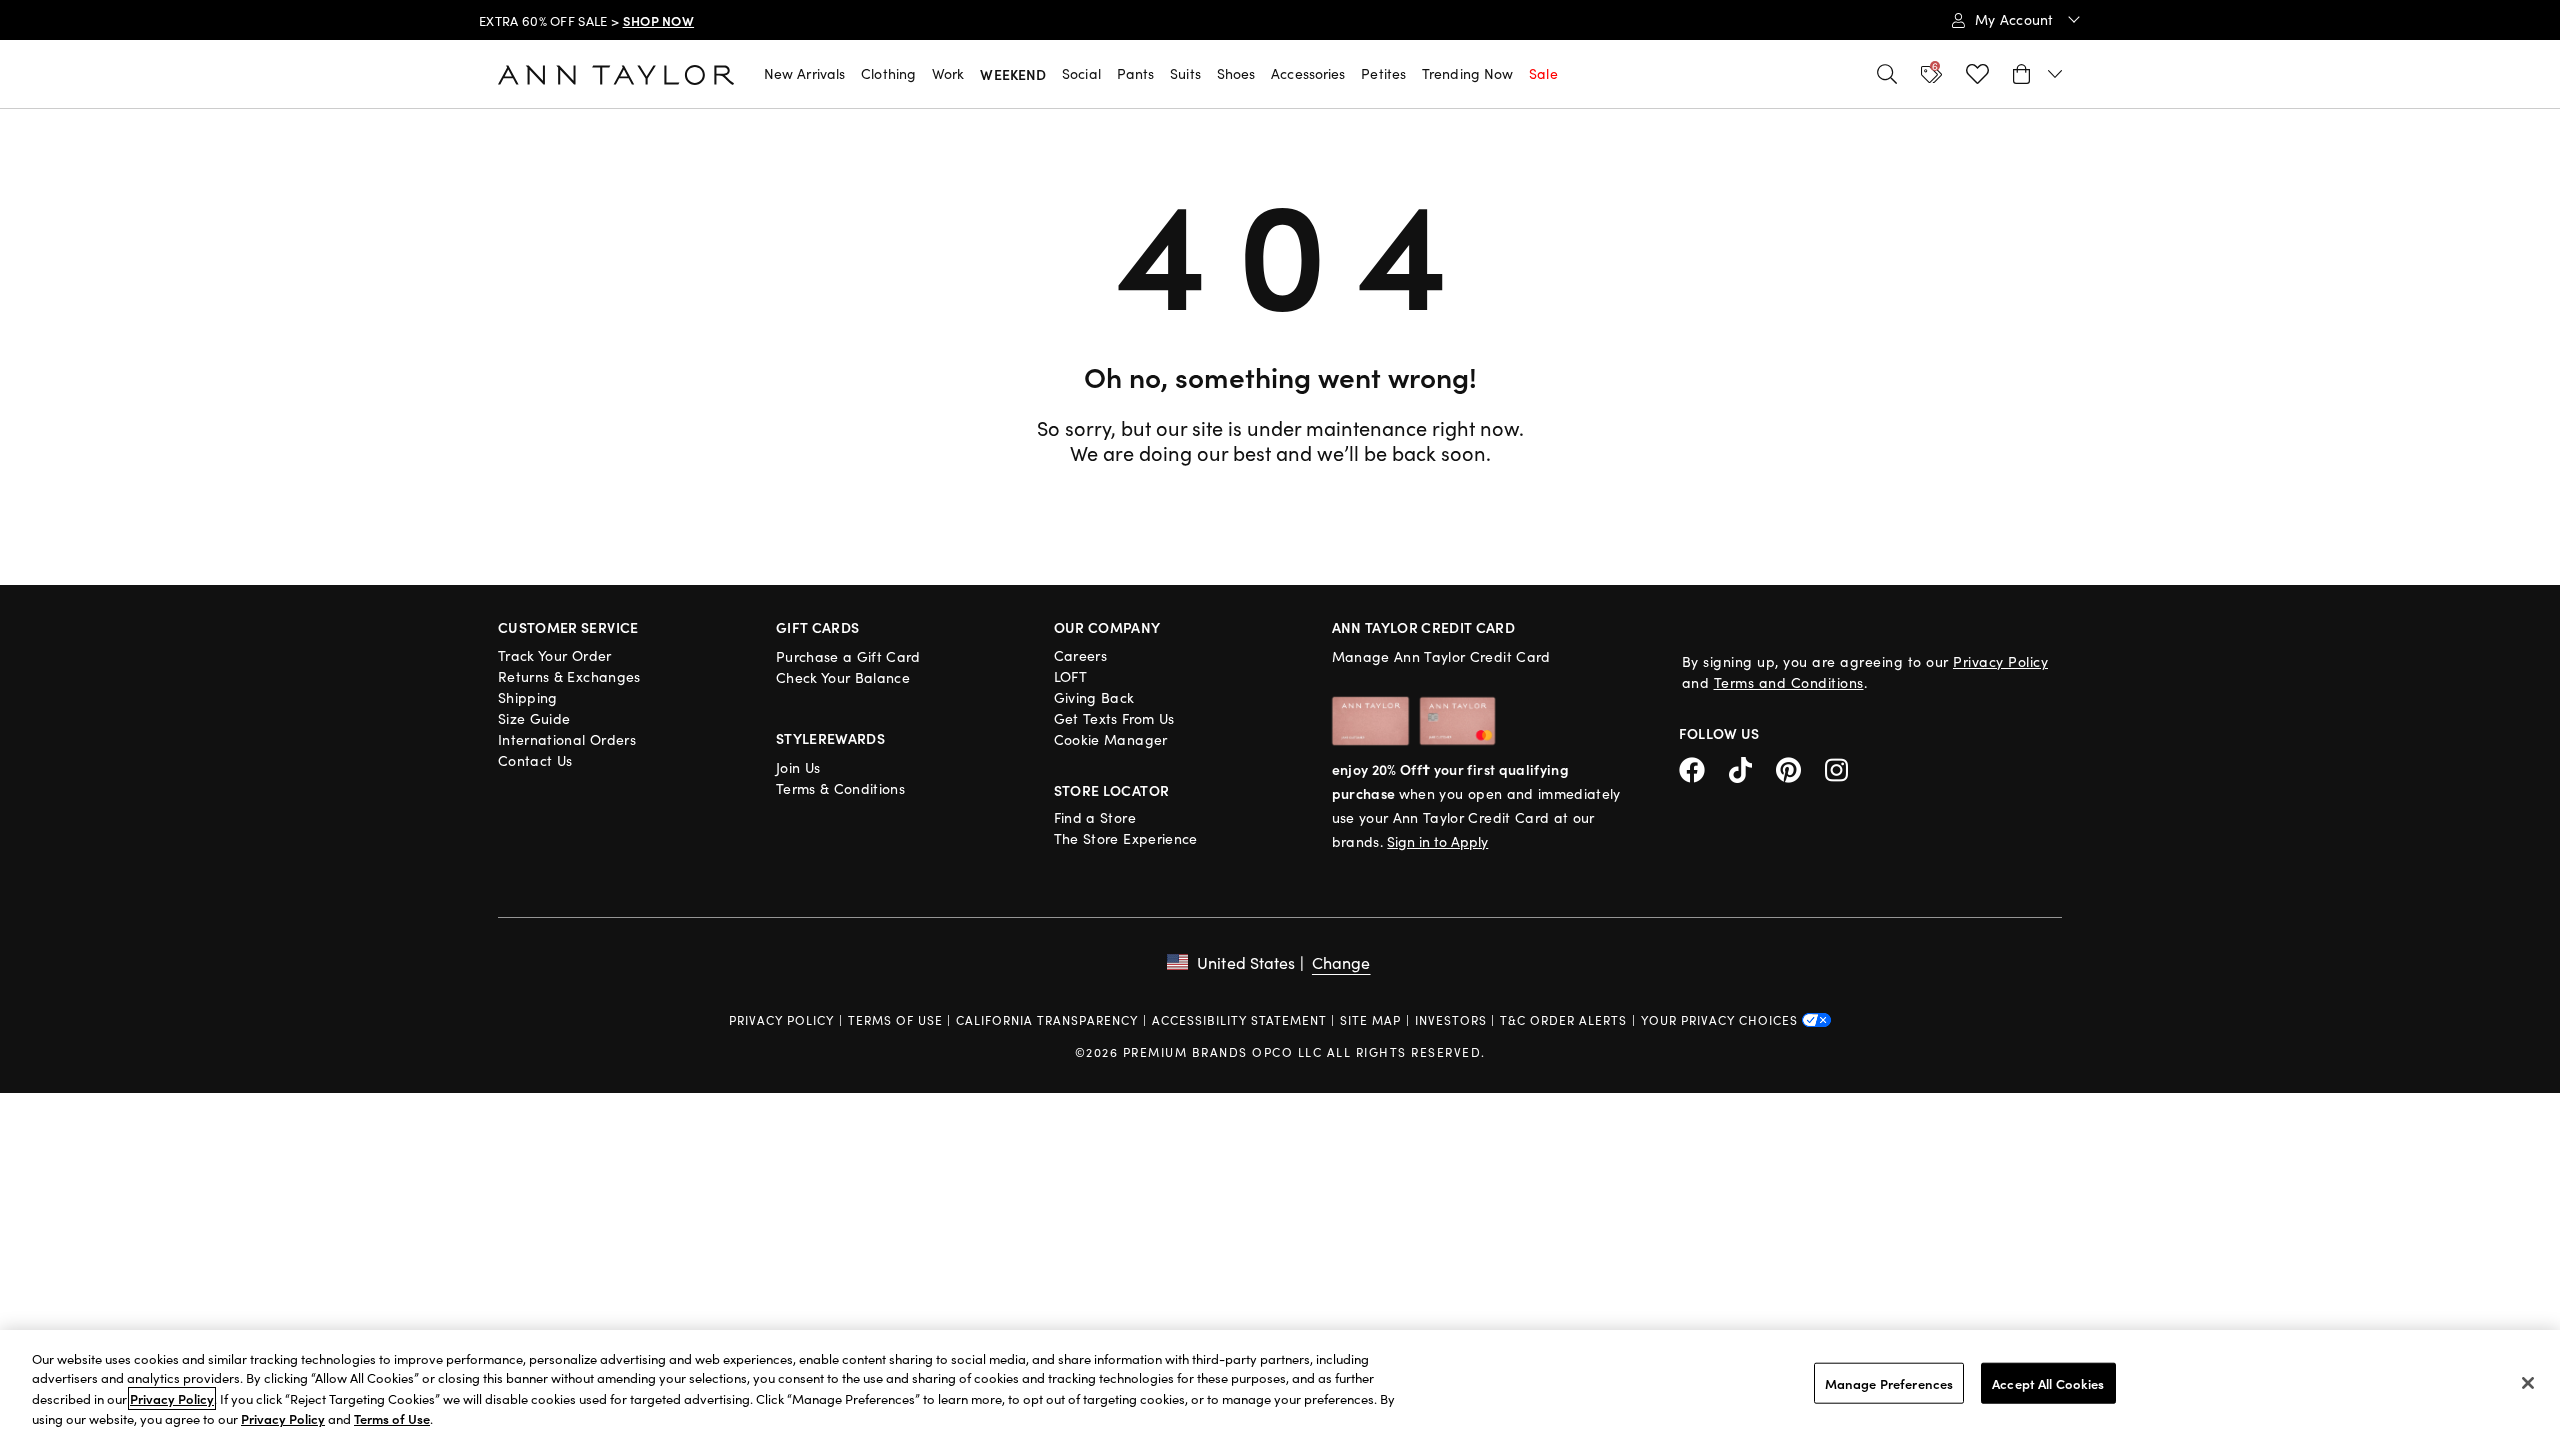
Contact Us (535, 760)
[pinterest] (1800, 767)
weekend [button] (1013, 74)
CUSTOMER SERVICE (568, 627)
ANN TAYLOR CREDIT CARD (1424, 627)
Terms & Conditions (840, 788)
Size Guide (534, 718)
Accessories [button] (1308, 73)
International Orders (567, 739)
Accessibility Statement (1239, 1020)
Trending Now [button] (1467, 73)
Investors (1451, 1020)
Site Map (1370, 1020)
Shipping (528, 697)
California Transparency (1047, 1020)
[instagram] (1844, 767)
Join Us (798, 767)
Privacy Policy (2000, 661)
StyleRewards (830, 738)
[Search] (1887, 74)
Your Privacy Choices (1721, 1020)
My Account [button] (2016, 19)
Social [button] (1081, 73)
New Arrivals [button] (804, 73)
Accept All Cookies (2048, 1383)
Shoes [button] (1236, 73)
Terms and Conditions (1789, 682)
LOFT (1070, 676)
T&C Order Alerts (1563, 1020)
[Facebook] (1704, 767)
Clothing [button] (888, 73)
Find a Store (1095, 817)
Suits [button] (1185, 73)
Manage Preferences (1889, 1383)
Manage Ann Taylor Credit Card (1441, 656)
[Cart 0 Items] (2037, 74)
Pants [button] (1136, 73)
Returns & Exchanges (569, 676)
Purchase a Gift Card (848, 656)
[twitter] (1752, 767)
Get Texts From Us (1114, 718)
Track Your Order (555, 655)
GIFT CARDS (818, 627)
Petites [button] (1383, 73)
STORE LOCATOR (1112, 790)
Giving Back (1094, 697)
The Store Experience (1126, 838)
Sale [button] (1543, 73)
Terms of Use (895, 1020)
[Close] (2528, 1383)
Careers (1080, 655)
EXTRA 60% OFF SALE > (586, 21)
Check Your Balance (843, 677)
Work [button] (948, 73)
